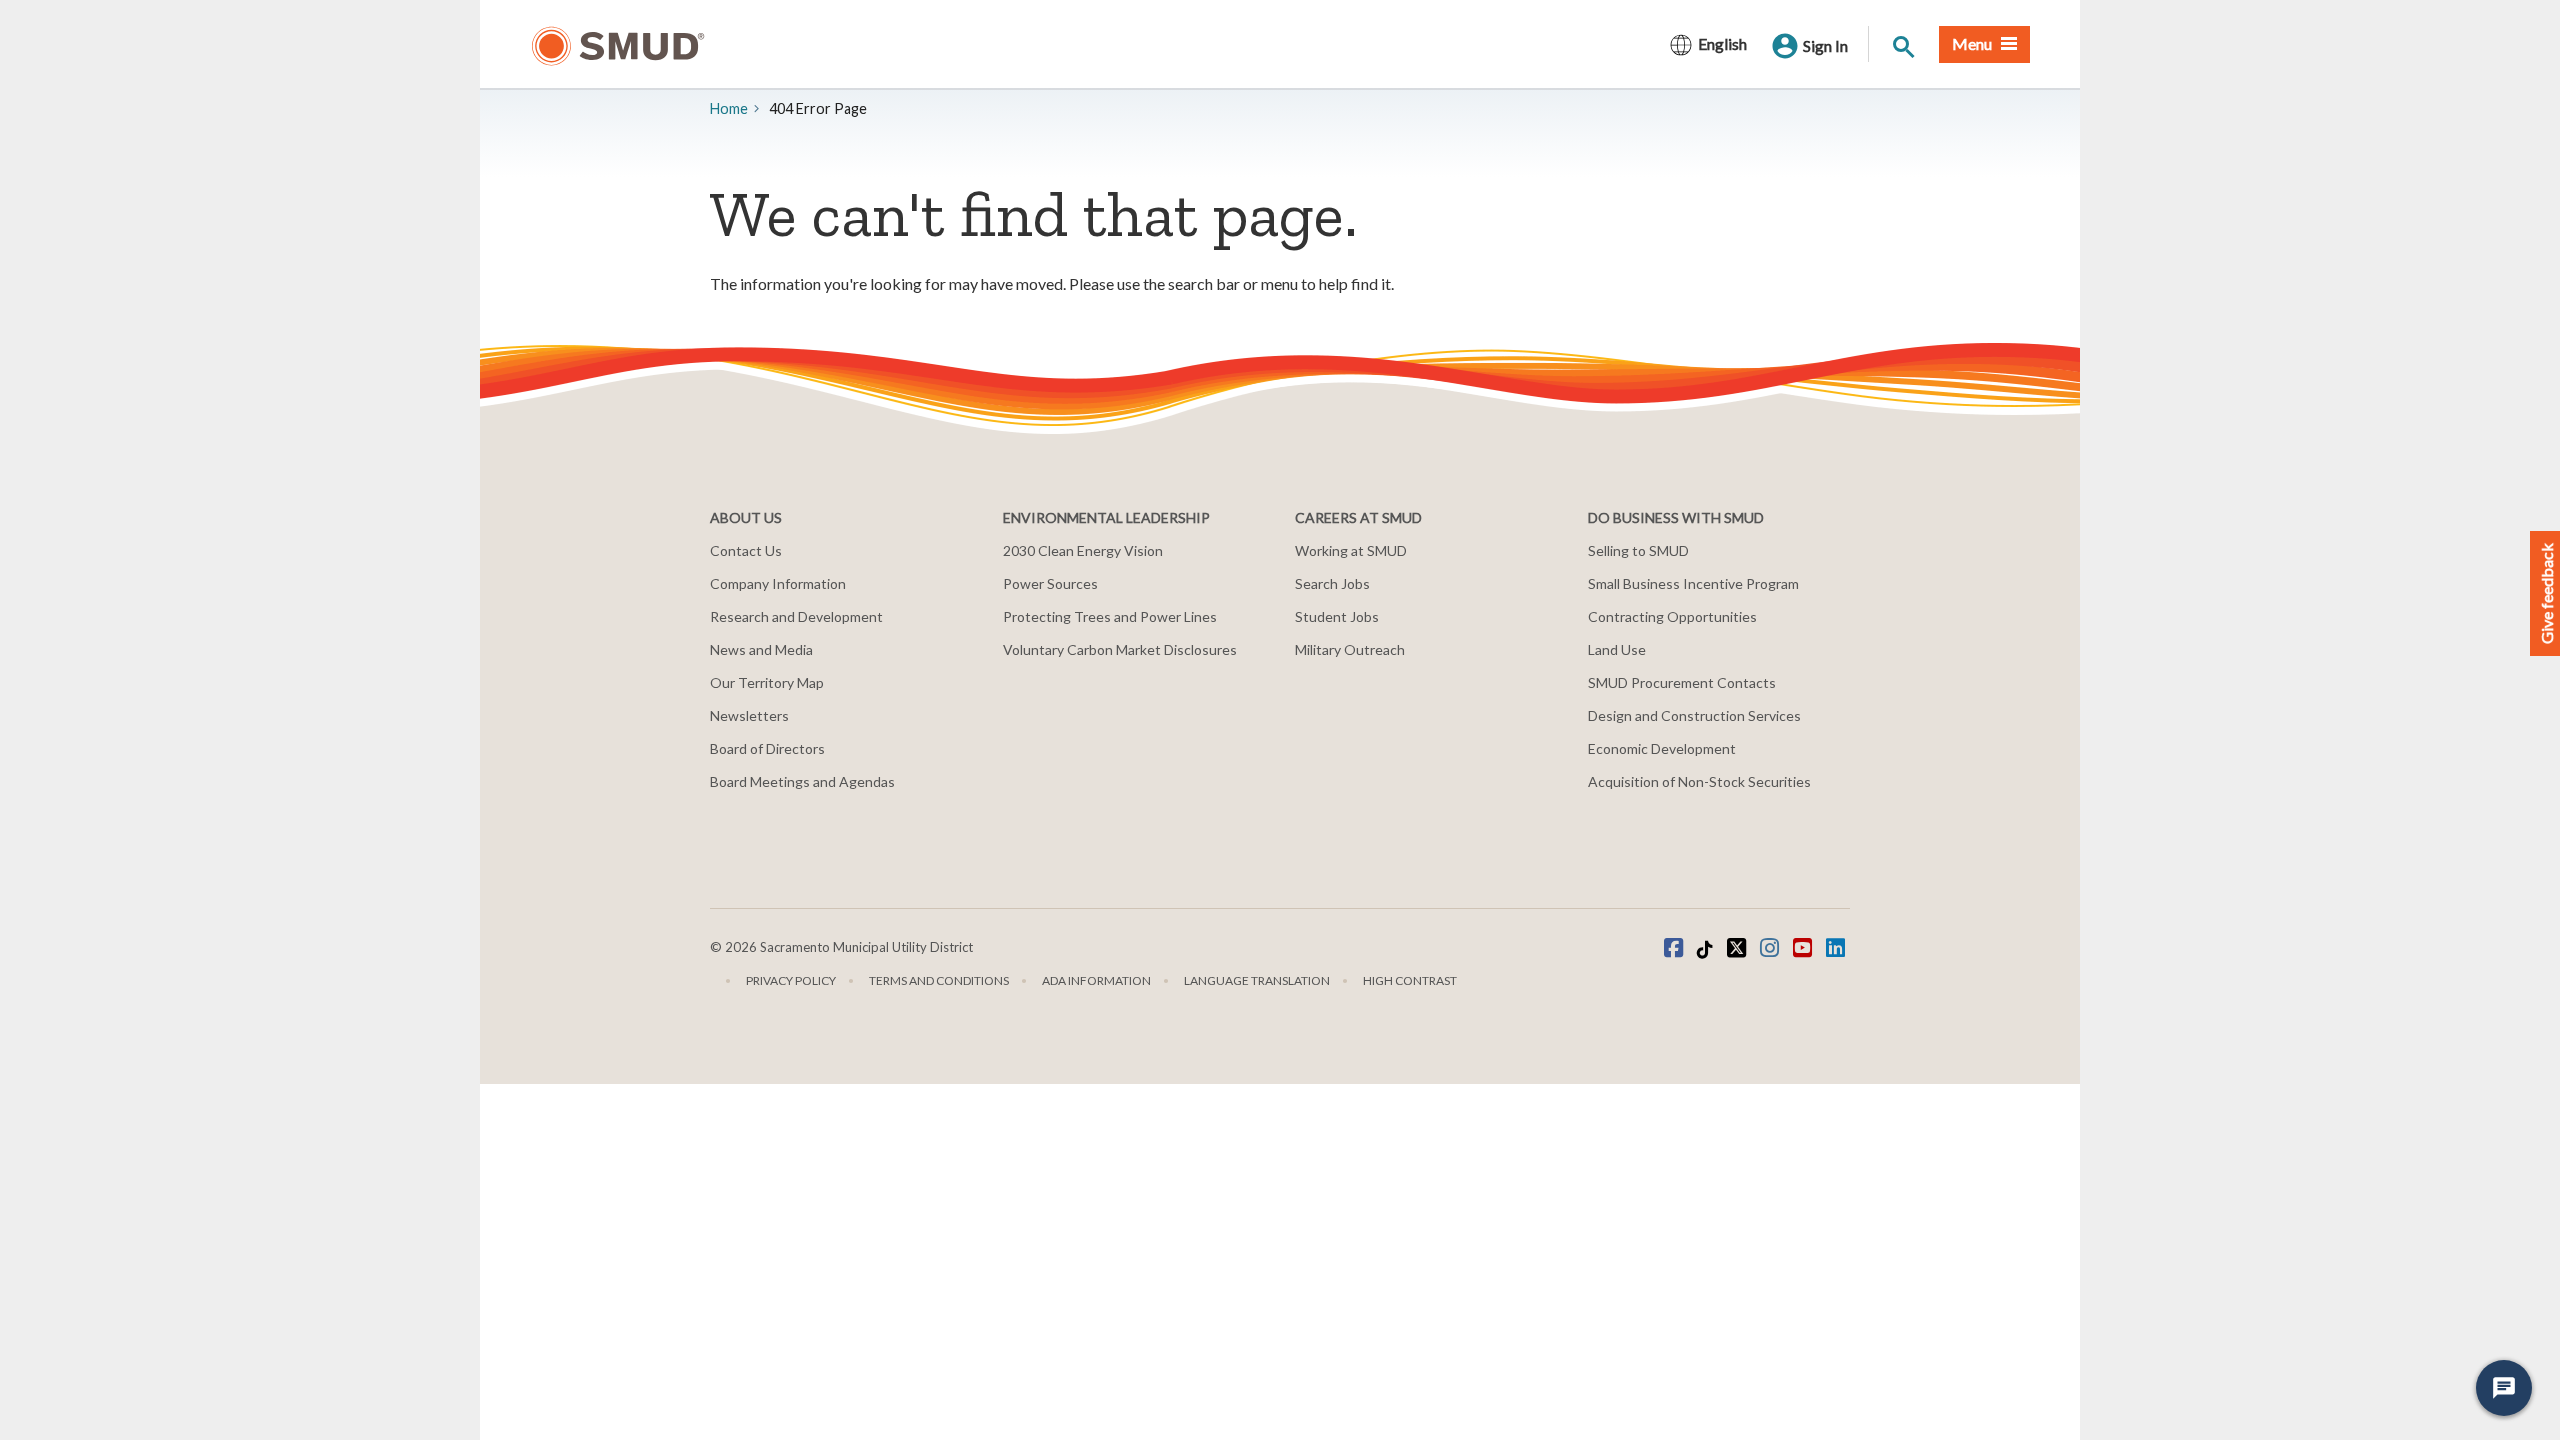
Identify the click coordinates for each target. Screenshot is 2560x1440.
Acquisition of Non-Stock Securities (1699, 781)
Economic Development (1662, 748)
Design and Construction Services (1694, 715)
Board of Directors (767, 748)
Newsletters (749, 715)
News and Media (761, 649)
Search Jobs (1332, 583)
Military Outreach (1350, 649)
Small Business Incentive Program (1693, 583)
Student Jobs (1337, 616)
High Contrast (1410, 980)
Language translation (1257, 980)
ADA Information (1096, 980)
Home (729, 108)
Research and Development (796, 616)
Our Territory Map (767, 682)
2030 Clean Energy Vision (1083, 550)
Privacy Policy (791, 980)
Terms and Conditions (939, 980)
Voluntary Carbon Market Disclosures (1120, 649)
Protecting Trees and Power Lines (1110, 616)
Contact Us (746, 550)
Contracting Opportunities (1672, 616)
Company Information (778, 583)
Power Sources (1050, 583)
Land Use (1617, 649)
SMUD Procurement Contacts (1682, 682)
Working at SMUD (1351, 550)
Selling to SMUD (1638, 550)
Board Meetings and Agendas (802, 781)
